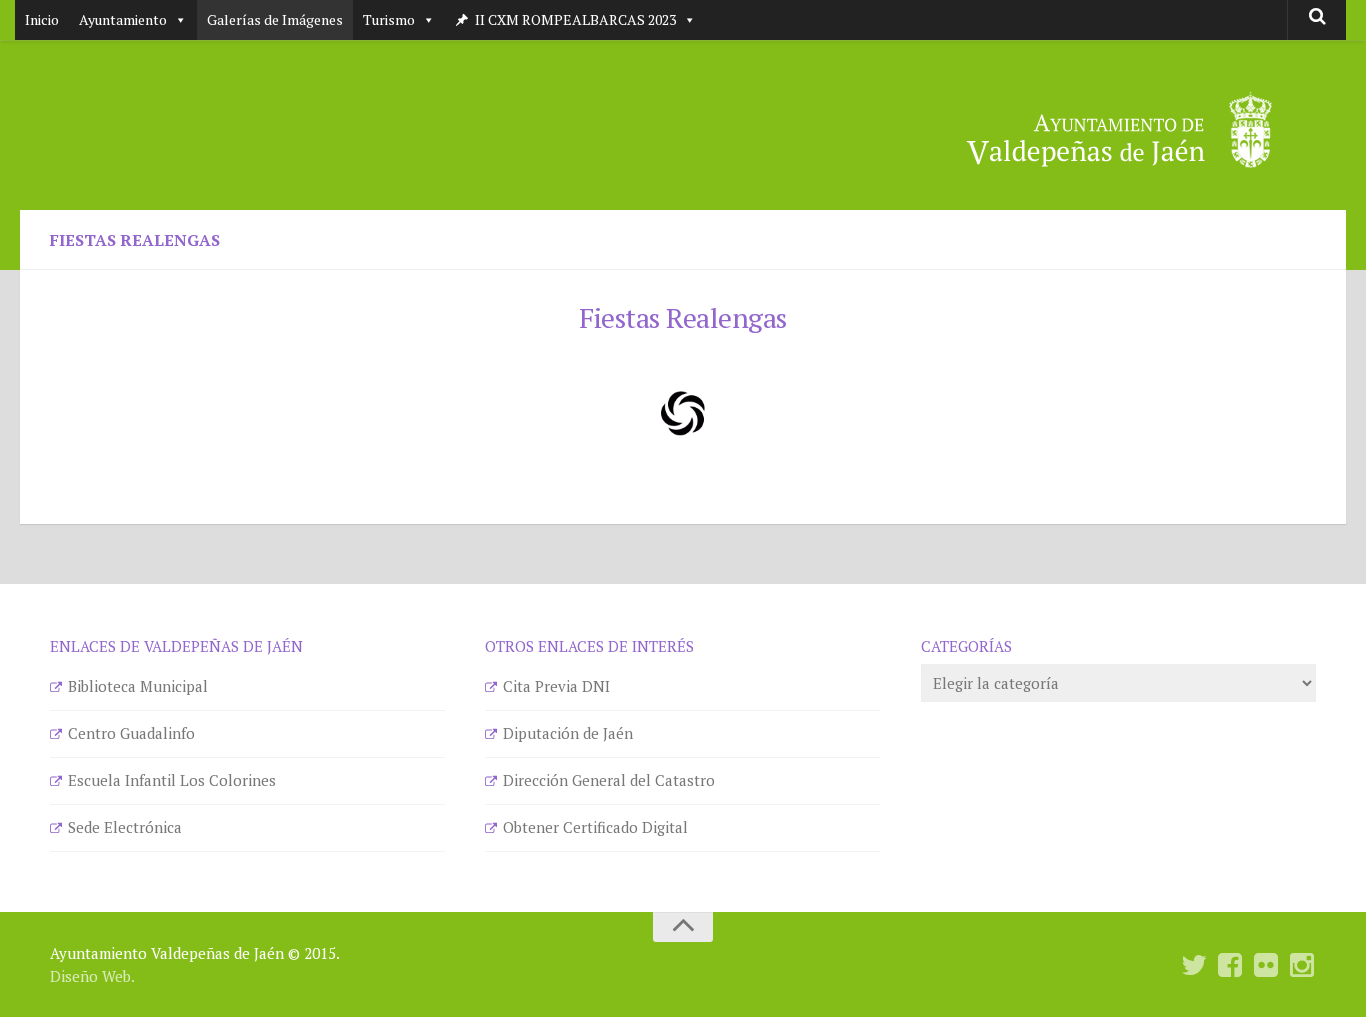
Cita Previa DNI (556, 686)
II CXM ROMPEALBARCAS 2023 (575, 19)
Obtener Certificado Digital (595, 827)
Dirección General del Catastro (609, 780)
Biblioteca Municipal (138, 686)
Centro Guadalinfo (131, 733)
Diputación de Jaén (568, 733)
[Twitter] (1194, 966)
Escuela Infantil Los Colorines (172, 780)
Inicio (42, 19)
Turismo (389, 19)
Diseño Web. (92, 976)
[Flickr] (1266, 966)
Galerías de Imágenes (275, 19)
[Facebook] (1230, 966)
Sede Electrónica (125, 827)
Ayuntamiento (123, 19)
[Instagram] (1302, 966)
